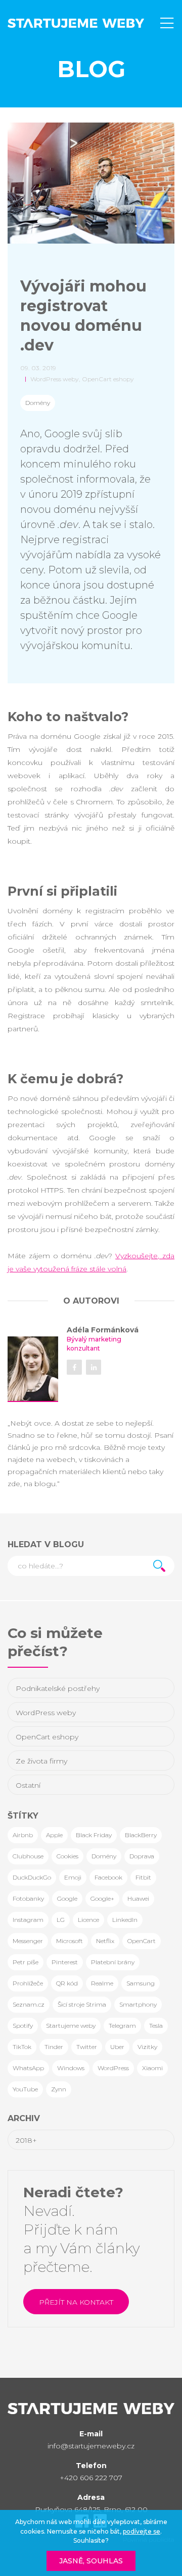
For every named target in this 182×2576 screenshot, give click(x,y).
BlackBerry (141, 1835)
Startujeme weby (71, 2026)
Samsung (141, 1983)
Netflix (105, 1941)
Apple (54, 1835)
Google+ (102, 1898)
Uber (117, 2047)
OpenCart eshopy (47, 1737)
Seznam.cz (29, 2004)
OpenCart (142, 1941)
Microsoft (70, 1941)
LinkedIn (125, 1920)
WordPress (113, 2068)
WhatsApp (28, 2068)
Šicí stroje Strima (82, 2004)
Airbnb (23, 1835)
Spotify (23, 2026)
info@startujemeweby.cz (91, 2446)
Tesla (156, 2026)
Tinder (54, 2047)
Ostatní (28, 1785)
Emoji (73, 1877)
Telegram (122, 2026)
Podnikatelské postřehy (58, 1688)
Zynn (59, 2089)
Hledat (159, 1566)
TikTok (22, 2047)
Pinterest (65, 1962)
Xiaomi (152, 2068)
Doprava (142, 1856)
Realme (102, 1983)
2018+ (26, 2140)
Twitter (87, 2047)
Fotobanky (28, 1898)
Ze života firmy (41, 1761)
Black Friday (94, 1835)
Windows (71, 2068)
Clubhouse (28, 1856)
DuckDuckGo (32, 1877)
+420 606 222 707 (91, 2478)
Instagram (28, 1920)
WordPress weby (46, 1713)
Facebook (108, 1877)
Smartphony (138, 2004)
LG (61, 1920)
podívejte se (142, 2531)
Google (67, 1898)
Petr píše (26, 1962)
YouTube (25, 2089)
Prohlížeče (28, 1983)
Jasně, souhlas (91, 2561)
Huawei (138, 1898)
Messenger (28, 1941)
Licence (88, 1920)
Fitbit (143, 1877)
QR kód (67, 1983)
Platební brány (113, 1962)
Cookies (67, 1856)
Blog (91, 69)
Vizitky (147, 2047)
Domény (38, 403)
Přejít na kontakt (76, 2302)
